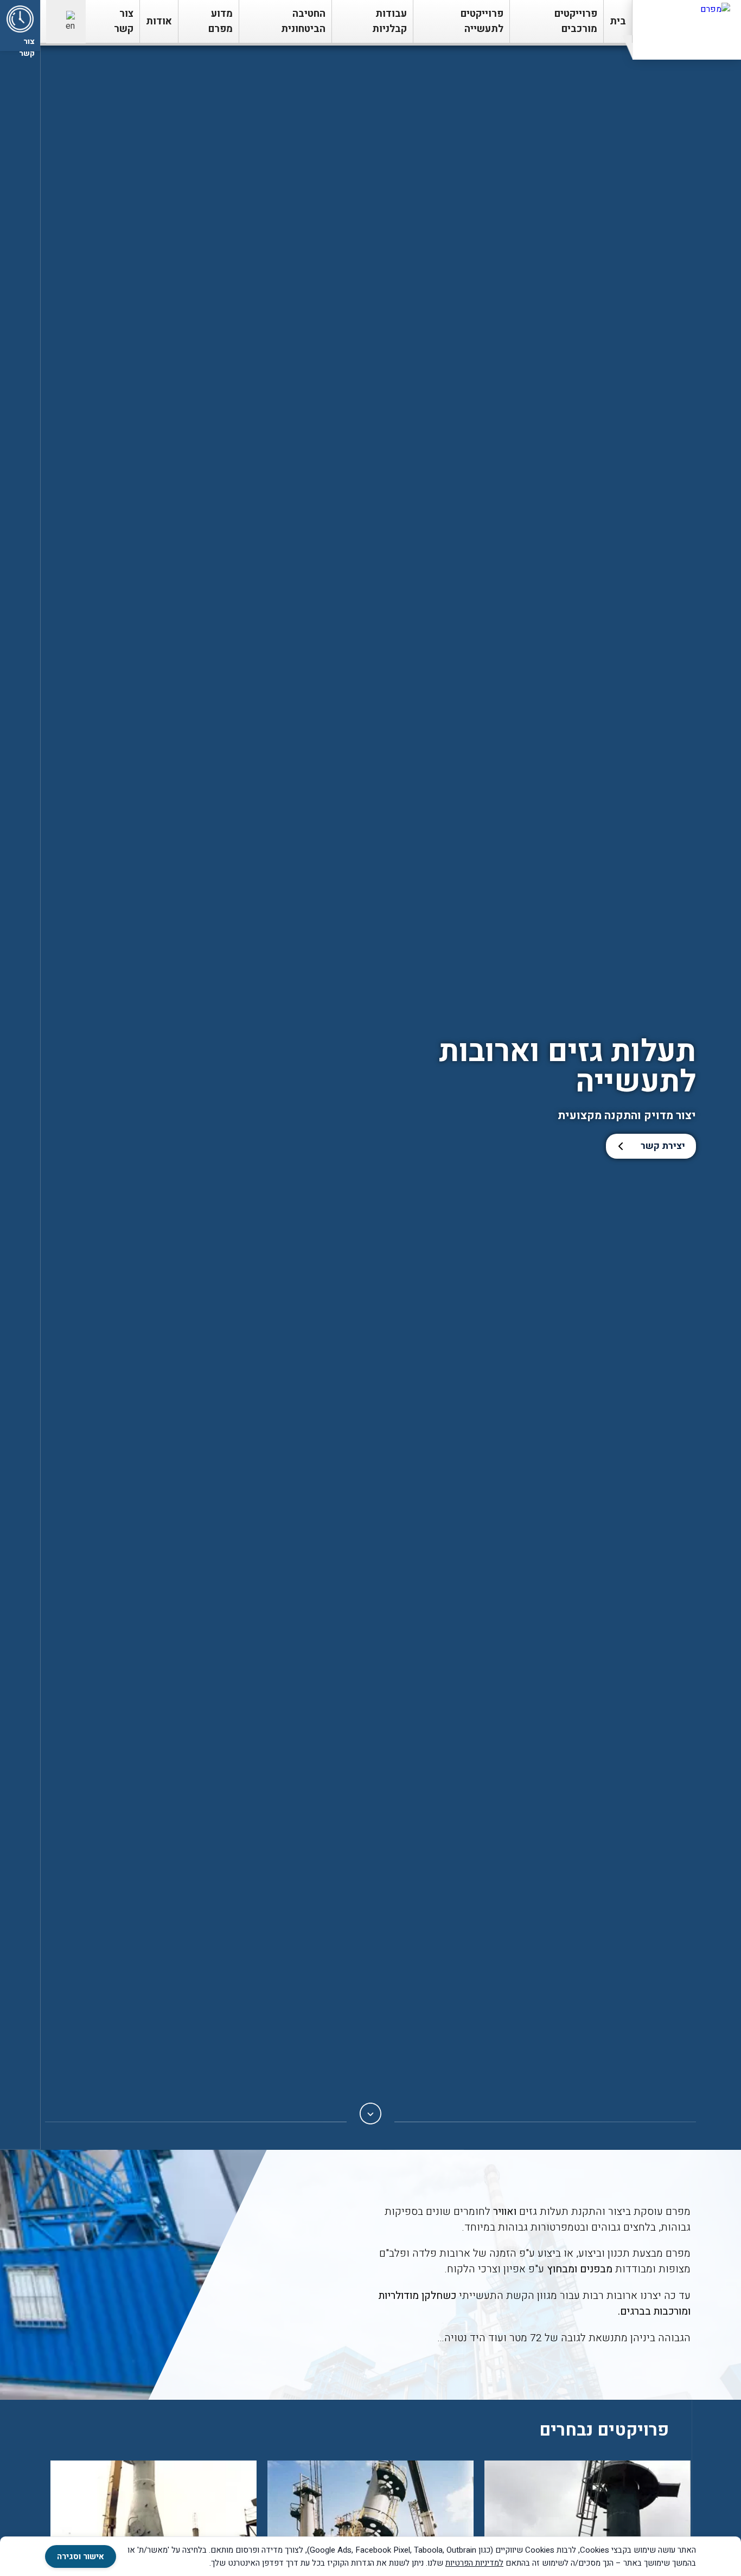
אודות (159, 21)
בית (618, 21)
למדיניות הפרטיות (474, 2563)
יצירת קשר (663, 1146)
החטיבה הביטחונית (303, 21)
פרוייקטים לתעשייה (482, 21)
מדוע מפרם (221, 21)
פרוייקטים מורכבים (576, 21)
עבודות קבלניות (389, 21)
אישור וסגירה (81, 2556)
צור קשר (124, 21)
